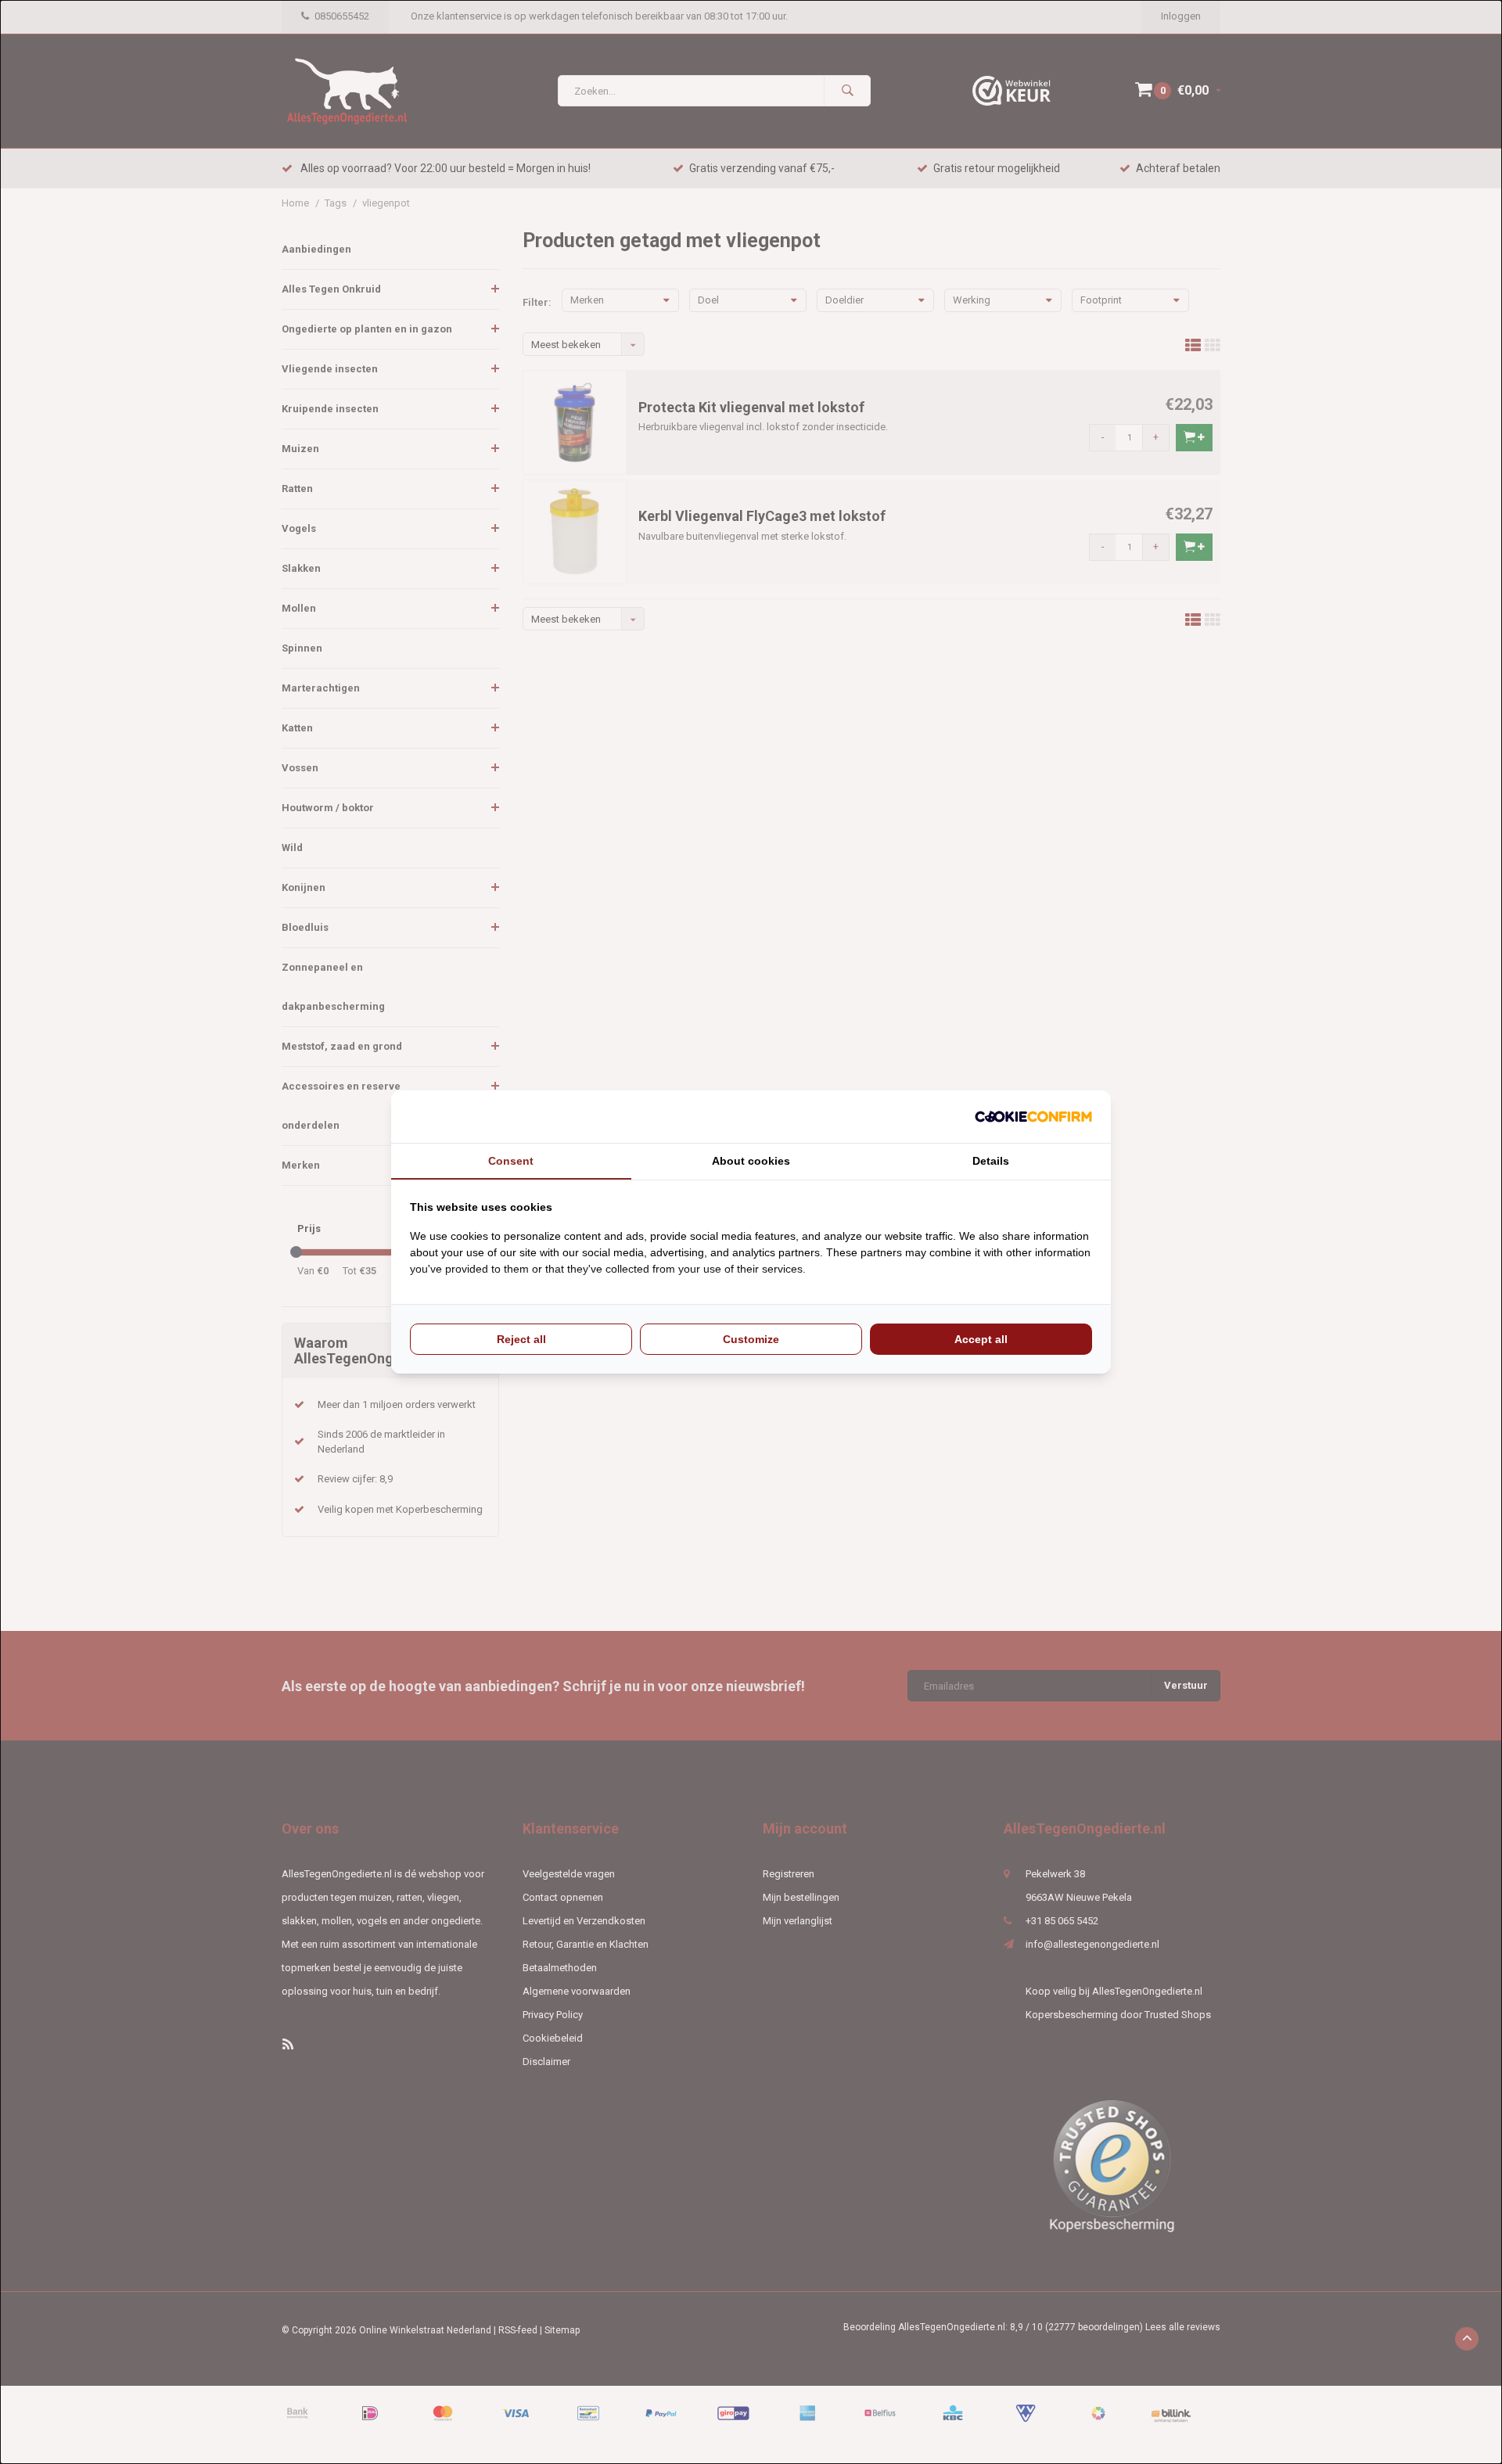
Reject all (521, 1339)
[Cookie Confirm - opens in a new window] (1033, 1117)
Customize (751, 1339)
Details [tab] (991, 1161)
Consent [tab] (511, 1161)
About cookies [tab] (751, 1161)
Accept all (981, 1339)
